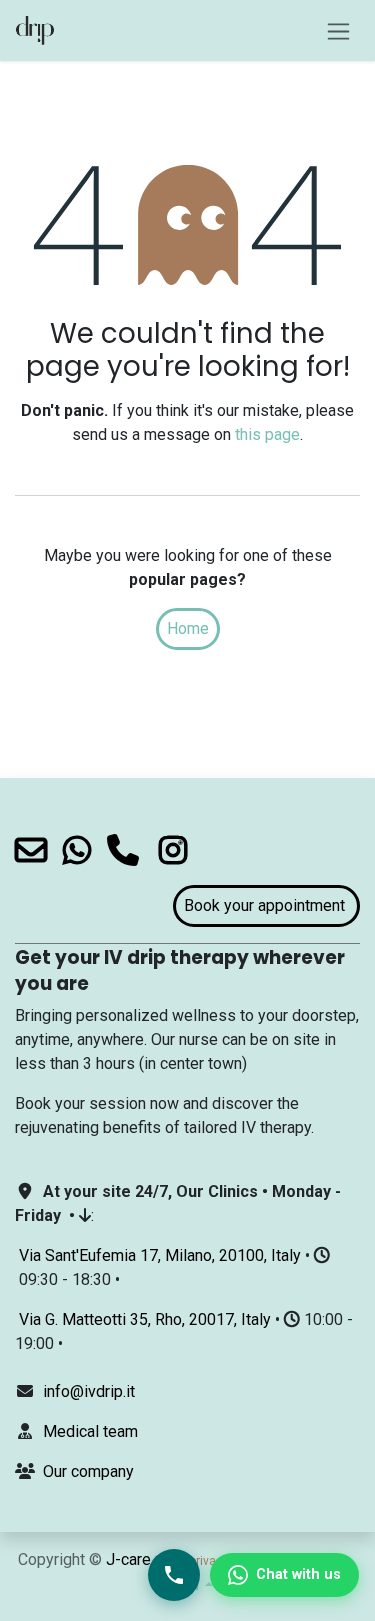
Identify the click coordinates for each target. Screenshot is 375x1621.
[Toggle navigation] (338, 30)
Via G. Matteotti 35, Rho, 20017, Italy (145, 1319)
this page (267, 434)
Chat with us (298, 1574)
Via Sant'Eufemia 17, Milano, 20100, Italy (160, 1255)
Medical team (90, 1431)
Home (188, 628)
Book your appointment (266, 905)
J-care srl (139, 1559)
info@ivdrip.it (89, 1391)
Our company (88, 1471)
